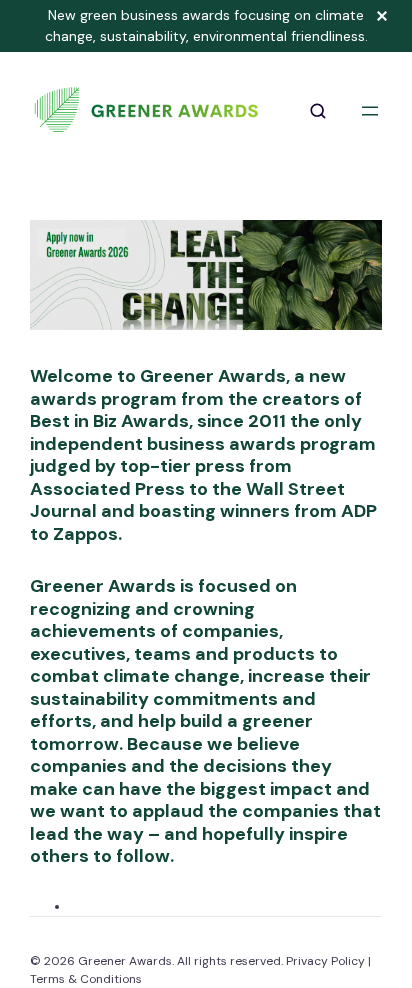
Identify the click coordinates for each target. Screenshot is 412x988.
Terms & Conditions (86, 979)
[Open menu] (370, 111)
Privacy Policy (325, 961)
